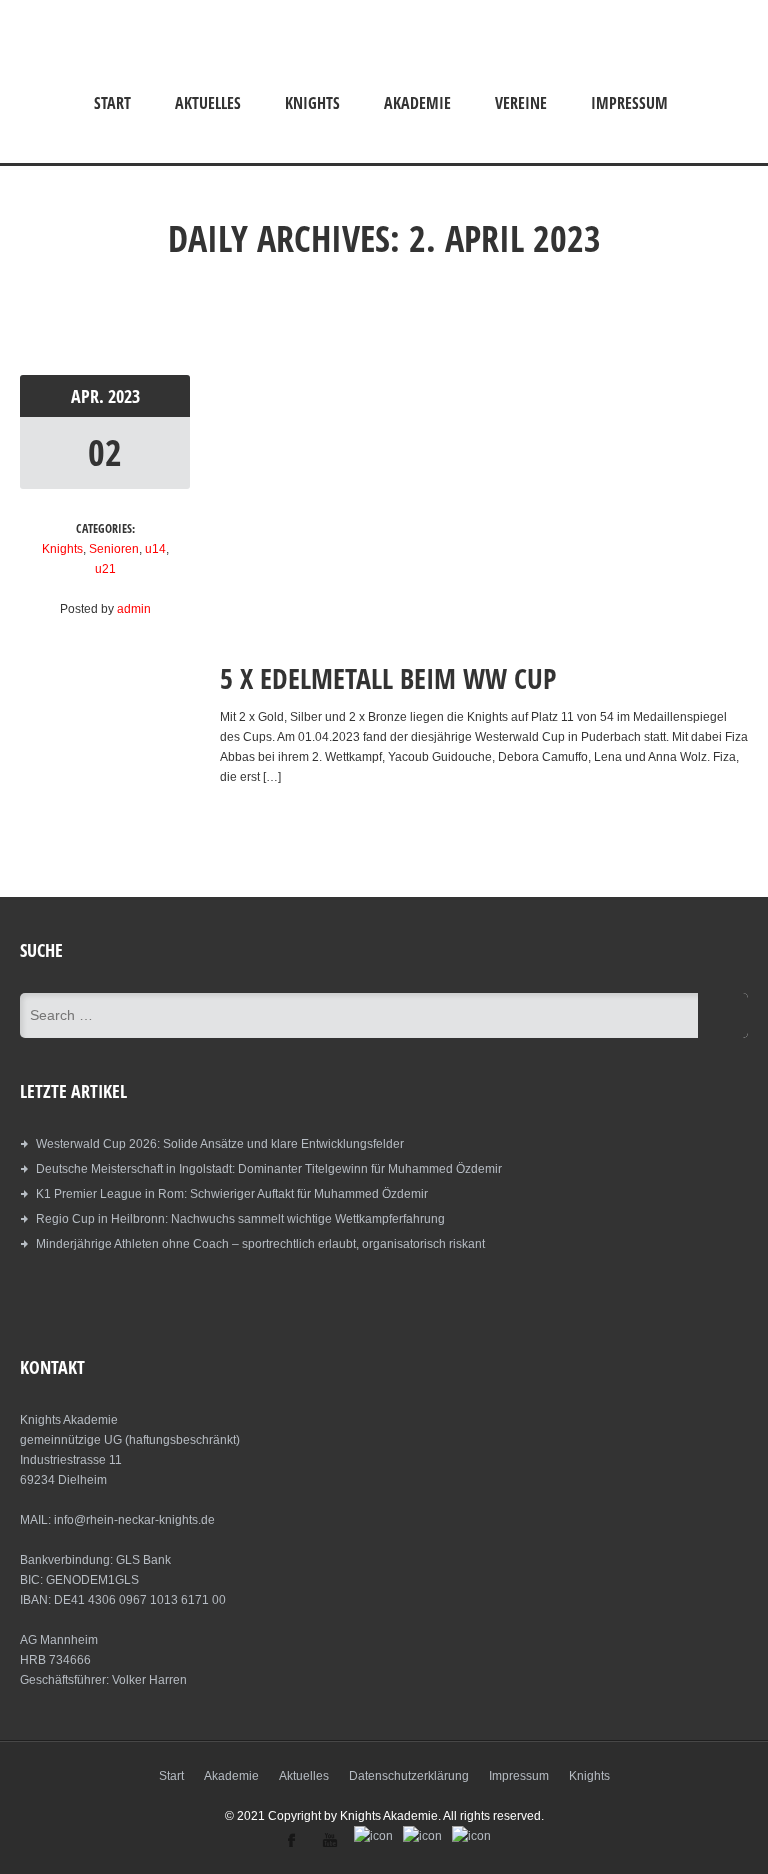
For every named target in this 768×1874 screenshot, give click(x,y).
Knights (312, 103)
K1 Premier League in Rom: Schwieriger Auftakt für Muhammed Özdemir (232, 1194)
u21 (105, 569)
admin (134, 609)
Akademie (417, 103)
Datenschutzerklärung (409, 1776)
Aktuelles (208, 103)
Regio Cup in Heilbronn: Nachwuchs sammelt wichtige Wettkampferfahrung (240, 1219)
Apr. (89, 396)
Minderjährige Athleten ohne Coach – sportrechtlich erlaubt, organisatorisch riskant (260, 1244)
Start (112, 103)
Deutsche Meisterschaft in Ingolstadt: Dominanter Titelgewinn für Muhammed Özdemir (269, 1169)
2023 (124, 396)
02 (105, 452)
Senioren (114, 549)
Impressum (629, 103)
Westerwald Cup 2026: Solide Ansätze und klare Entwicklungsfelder (220, 1144)
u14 (155, 549)
